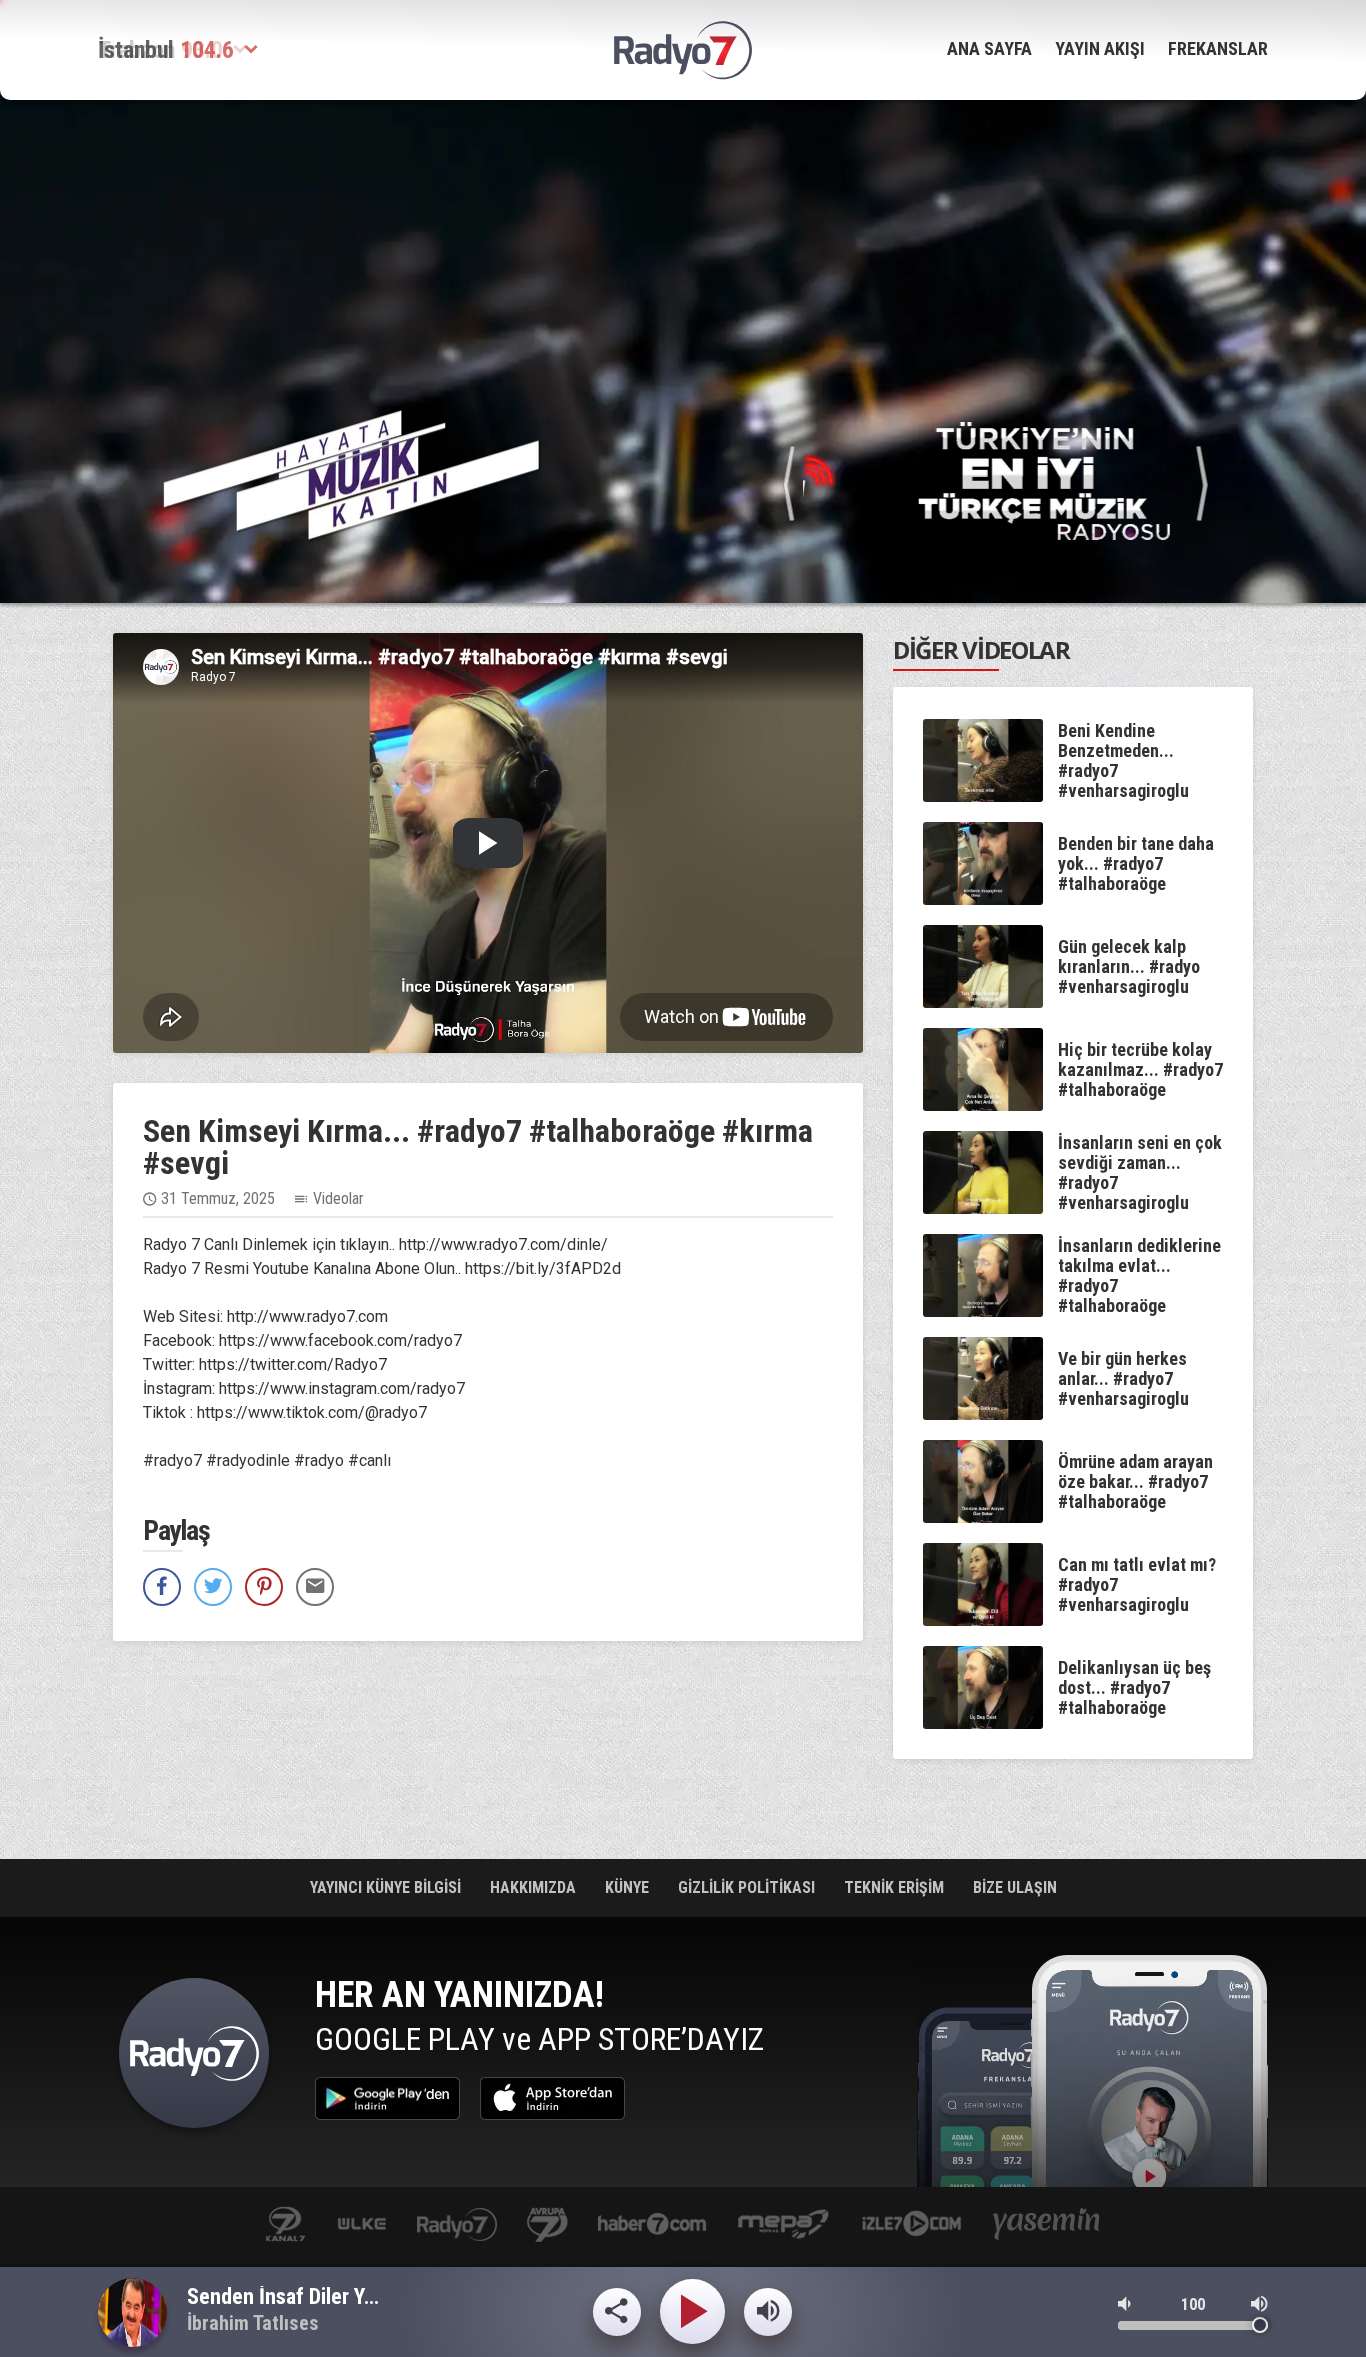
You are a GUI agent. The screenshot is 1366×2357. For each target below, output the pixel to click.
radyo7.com (457, 2225)
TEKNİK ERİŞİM (896, 1887)
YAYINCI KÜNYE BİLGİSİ (387, 1887)
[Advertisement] (683, 245)
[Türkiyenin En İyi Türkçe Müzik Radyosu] (995, 479)
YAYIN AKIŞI (1100, 48)
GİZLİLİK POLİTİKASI (748, 1887)
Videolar (338, 1198)
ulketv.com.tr (362, 2225)
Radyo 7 (194, 2058)
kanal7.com (285, 2225)
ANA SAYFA (989, 48)
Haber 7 (652, 2225)
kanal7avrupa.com (547, 2225)
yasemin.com (1047, 2225)
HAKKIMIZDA (535, 1887)
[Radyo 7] (683, 50)
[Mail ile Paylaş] (315, 1587)
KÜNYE (629, 1887)
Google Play (387, 2098)
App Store (552, 2098)
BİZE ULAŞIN (1015, 1887)
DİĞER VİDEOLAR (981, 649)
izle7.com (911, 2225)
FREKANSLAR (1218, 48)
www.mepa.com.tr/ (783, 2225)
